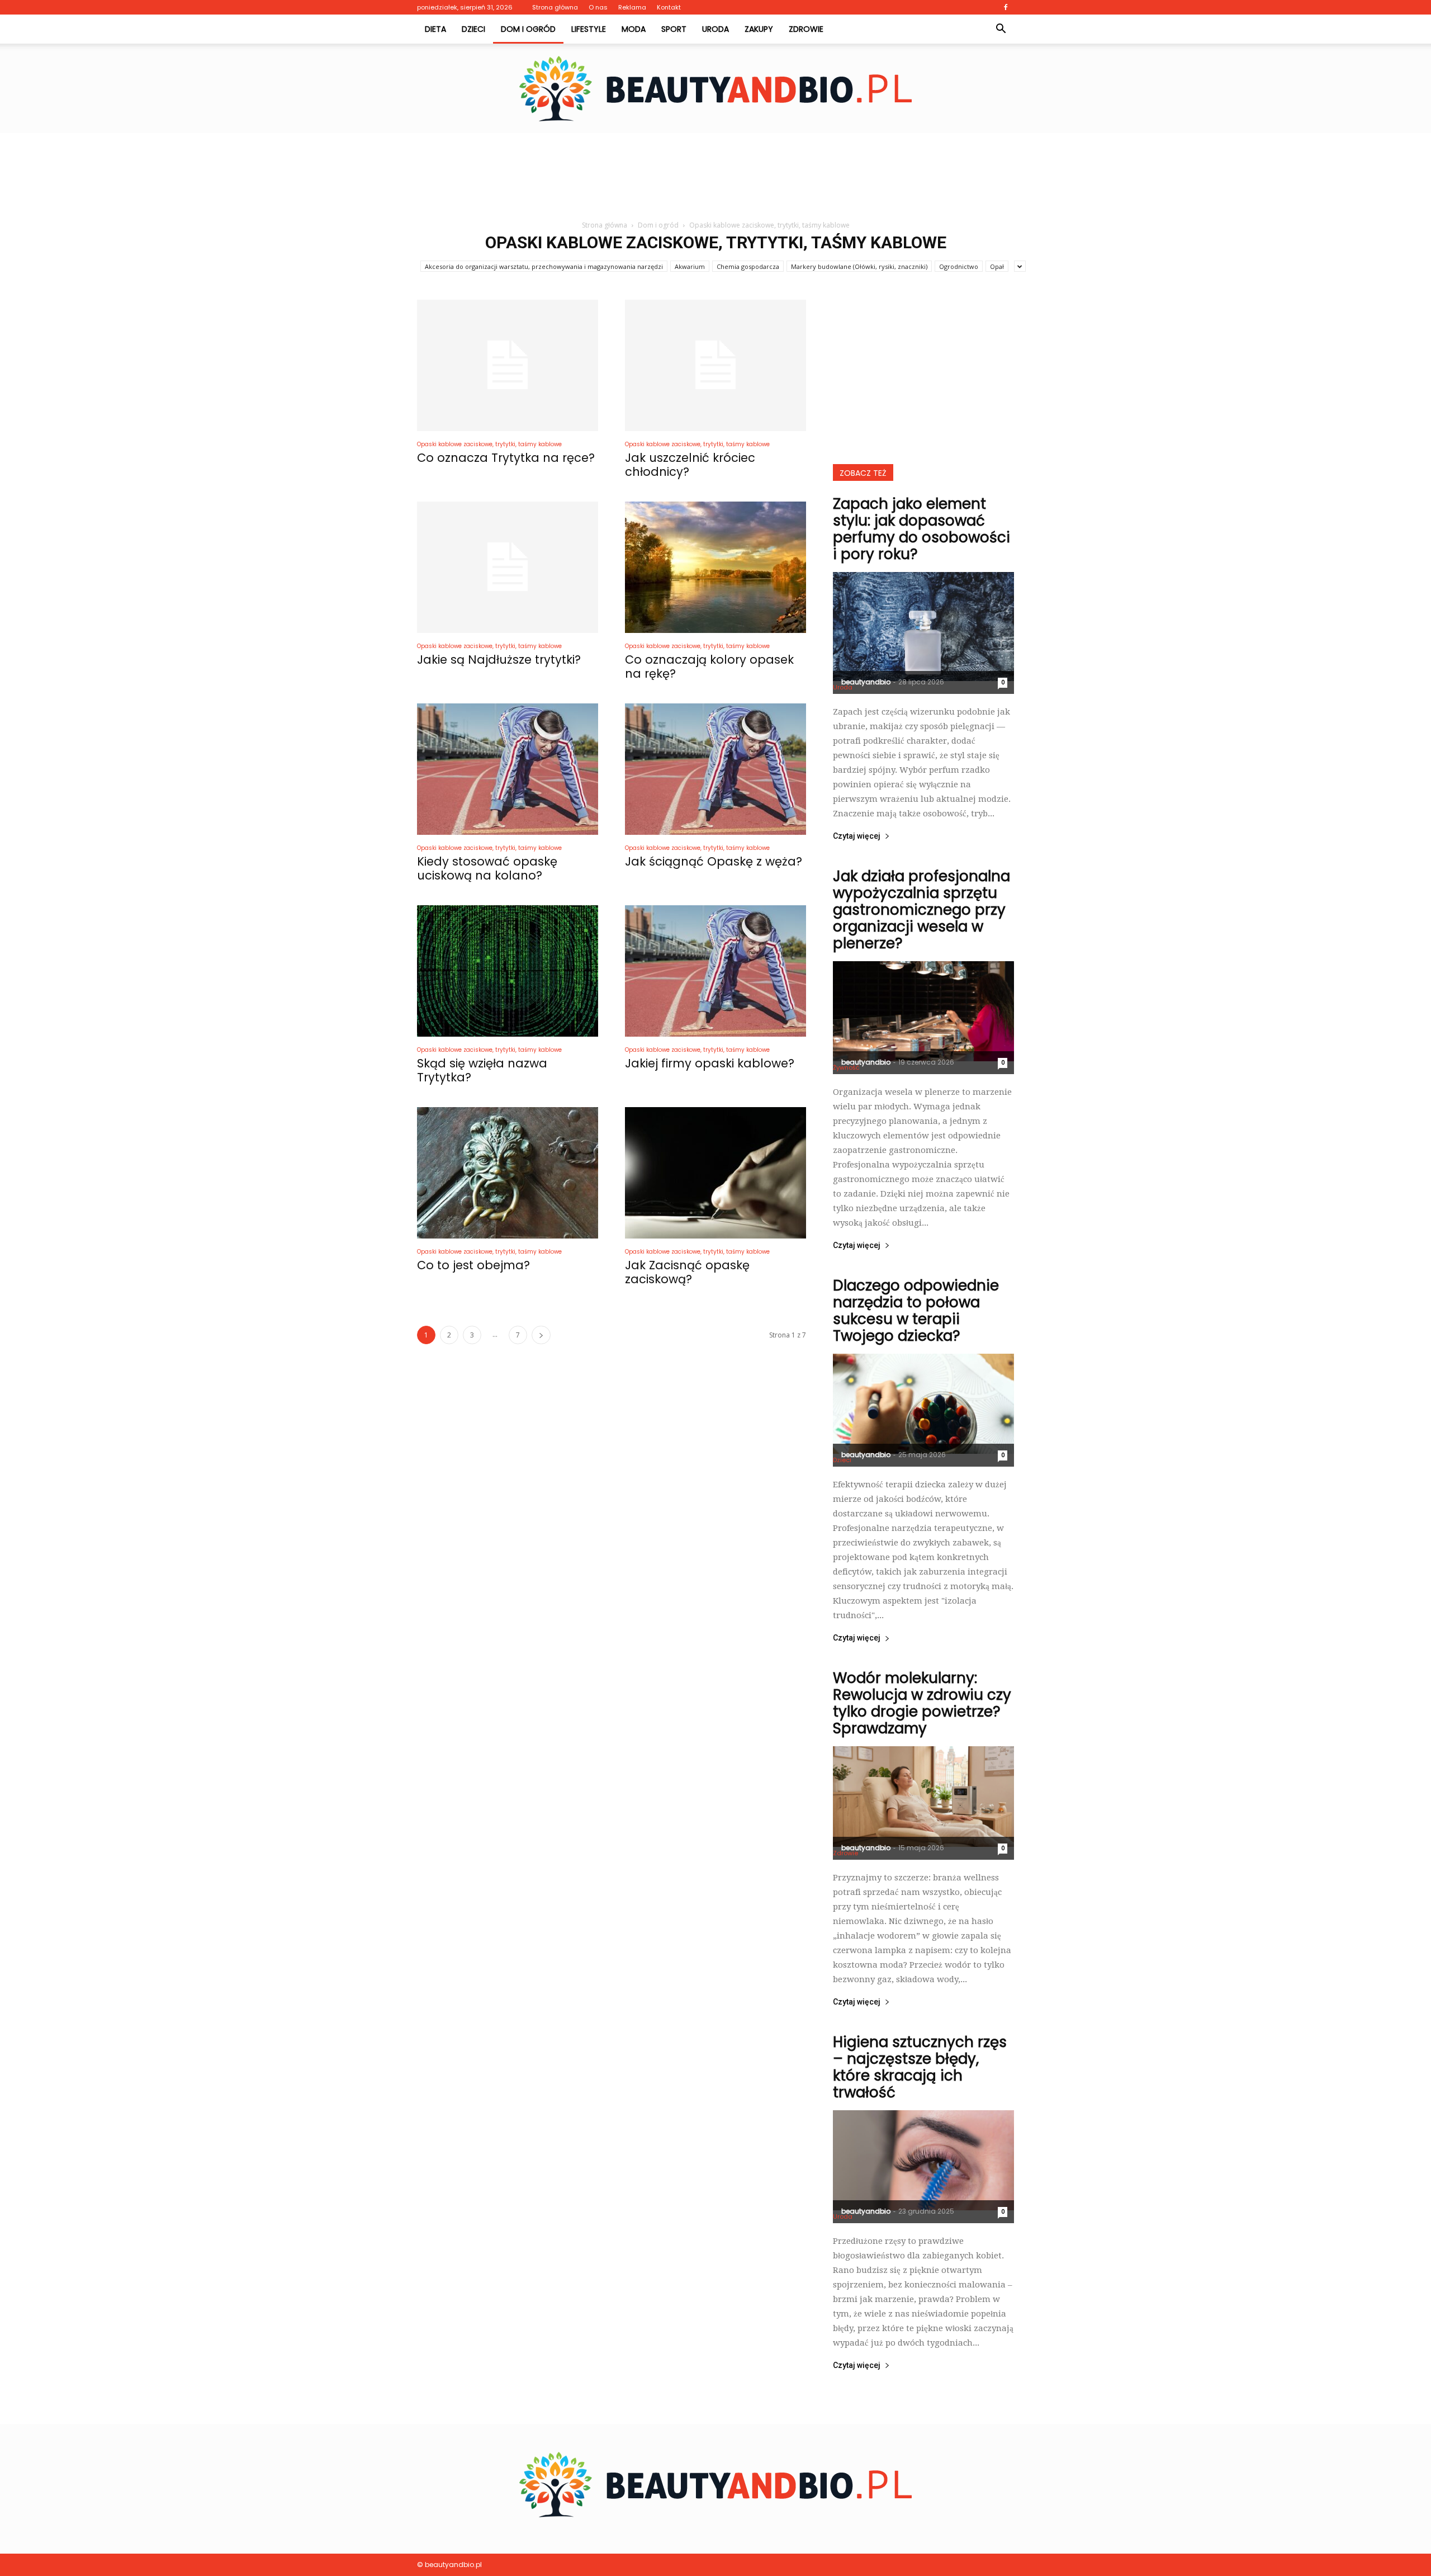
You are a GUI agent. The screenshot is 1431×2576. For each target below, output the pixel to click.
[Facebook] (1006, 7)
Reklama (632, 7)
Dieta (435, 29)
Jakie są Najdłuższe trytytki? (499, 660)
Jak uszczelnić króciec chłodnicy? (690, 465)
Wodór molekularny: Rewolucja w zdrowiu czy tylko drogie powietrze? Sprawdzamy (922, 1703)
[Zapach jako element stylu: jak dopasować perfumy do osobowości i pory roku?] (923, 627)
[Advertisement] (715, 172)
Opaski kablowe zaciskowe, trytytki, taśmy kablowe (489, 444)
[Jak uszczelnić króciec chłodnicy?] (715, 365)
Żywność (846, 1067)
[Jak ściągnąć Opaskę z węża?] (715, 769)
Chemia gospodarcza (748, 266)
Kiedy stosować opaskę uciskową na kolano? (487, 868)
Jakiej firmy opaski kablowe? (710, 1063)
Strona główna (555, 7)
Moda (634, 29)
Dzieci (473, 29)
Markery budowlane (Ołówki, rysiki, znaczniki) (859, 266)
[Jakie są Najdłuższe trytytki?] (508, 567)
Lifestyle (589, 29)
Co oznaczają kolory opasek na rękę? (709, 667)
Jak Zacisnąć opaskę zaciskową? (687, 1272)
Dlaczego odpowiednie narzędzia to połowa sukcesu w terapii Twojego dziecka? (916, 1311)
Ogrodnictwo (959, 266)
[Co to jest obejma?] (508, 1173)
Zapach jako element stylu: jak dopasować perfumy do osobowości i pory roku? (921, 529)
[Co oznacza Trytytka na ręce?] (508, 365)
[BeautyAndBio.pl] (715, 89)
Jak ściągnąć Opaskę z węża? (714, 861)
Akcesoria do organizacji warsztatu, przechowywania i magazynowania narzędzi (544, 266)
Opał (997, 266)
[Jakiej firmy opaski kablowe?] (715, 971)
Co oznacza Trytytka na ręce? (506, 458)
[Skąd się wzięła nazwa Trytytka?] (508, 971)
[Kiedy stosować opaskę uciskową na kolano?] (508, 769)
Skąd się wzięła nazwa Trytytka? (482, 1070)
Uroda (715, 29)
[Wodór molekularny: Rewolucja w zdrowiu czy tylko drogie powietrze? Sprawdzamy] (923, 1796)
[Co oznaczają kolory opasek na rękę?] (715, 567)
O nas (598, 7)
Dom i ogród (528, 29)
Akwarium (690, 266)
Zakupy (759, 29)
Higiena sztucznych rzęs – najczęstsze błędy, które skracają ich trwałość (920, 2067)
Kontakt (669, 7)
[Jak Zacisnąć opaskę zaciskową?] (715, 1173)
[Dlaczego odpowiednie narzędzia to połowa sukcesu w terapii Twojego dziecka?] (923, 1404)
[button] (1001, 29)
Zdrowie (806, 29)
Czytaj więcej (857, 836)
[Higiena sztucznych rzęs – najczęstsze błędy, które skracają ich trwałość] (923, 2160)
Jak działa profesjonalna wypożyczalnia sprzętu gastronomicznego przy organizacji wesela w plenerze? (921, 910)
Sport (674, 29)
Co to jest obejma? (473, 1265)
